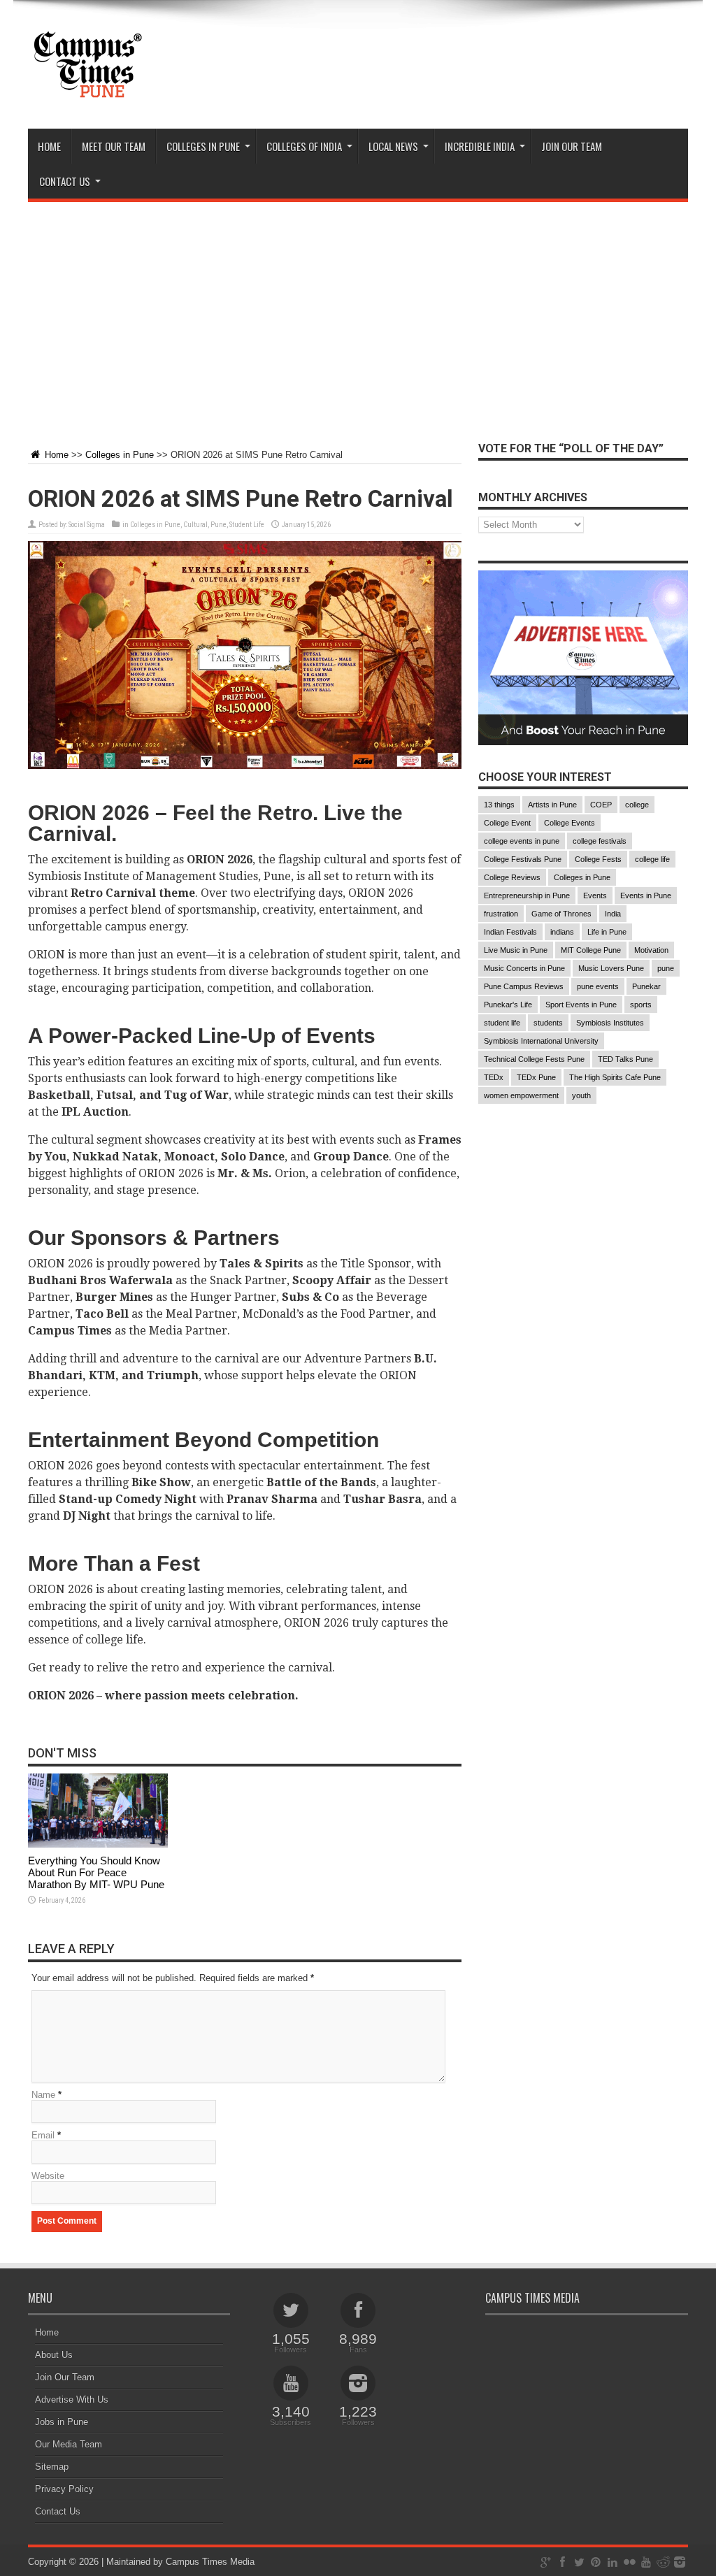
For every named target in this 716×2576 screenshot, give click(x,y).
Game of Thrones (561, 914)
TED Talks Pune (625, 1059)
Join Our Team (65, 2377)
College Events (570, 823)
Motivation (651, 950)
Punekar (646, 986)
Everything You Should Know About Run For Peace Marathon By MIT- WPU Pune (96, 1872)
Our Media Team (69, 2444)
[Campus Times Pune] (87, 94)
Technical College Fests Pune (534, 1059)
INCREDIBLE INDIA (480, 146)
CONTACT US (65, 181)
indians (562, 932)
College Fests (598, 859)
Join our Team (572, 146)
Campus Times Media (210, 2562)
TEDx (494, 1077)
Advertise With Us (72, 2399)
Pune (219, 525)
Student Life (247, 525)
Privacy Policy (64, 2489)
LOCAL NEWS (393, 146)
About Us (54, 2355)
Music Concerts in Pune (524, 968)
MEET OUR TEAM (114, 146)
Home (49, 146)
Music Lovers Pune (611, 968)
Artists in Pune (552, 805)
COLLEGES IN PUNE (203, 146)
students (548, 1023)
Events (595, 895)
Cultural (195, 525)
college (637, 805)
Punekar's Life (508, 1005)
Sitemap (52, 2467)
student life (502, 1023)
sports (641, 1005)
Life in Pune (607, 932)
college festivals (600, 841)
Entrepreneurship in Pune (527, 895)
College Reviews (512, 877)
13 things (499, 805)
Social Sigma (87, 525)
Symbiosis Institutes (610, 1023)
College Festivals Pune (523, 859)
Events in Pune (646, 895)
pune (666, 968)
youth (581, 1095)
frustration (501, 914)
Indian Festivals (510, 932)
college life (652, 859)
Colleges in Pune (120, 455)
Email (43, 2135)
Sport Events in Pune (581, 1005)
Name (43, 2095)
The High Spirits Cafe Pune (615, 1077)
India (613, 914)
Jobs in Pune (62, 2422)
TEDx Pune (536, 1077)
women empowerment (521, 1095)
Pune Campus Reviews (524, 986)
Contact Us (58, 2511)
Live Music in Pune (516, 950)
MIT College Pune (591, 950)
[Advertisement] (358, 314)
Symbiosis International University (541, 1041)
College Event (507, 823)
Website (48, 2176)
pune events (598, 986)
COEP (601, 805)
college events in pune (522, 841)
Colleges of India (304, 146)
